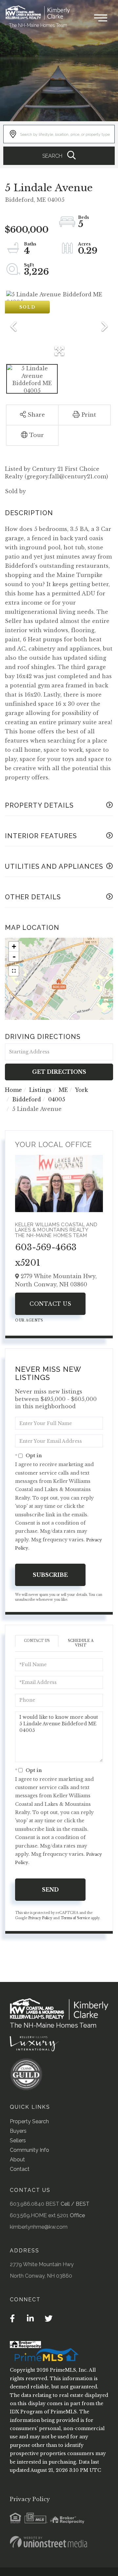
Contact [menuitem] (20, 2169)
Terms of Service (75, 1918)
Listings (40, 1090)
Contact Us (50, 1304)
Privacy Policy (40, 1918)
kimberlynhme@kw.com (39, 2227)
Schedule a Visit (81, 1643)
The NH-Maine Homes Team (38, 25)
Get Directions (59, 1072)
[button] (59, 156)
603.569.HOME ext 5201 (39, 2215)
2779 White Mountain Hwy (42, 2264)
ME (63, 1090)
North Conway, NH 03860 (41, 2276)
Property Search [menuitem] (29, 2121)
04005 (57, 1099)
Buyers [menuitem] (18, 2131)
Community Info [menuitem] (29, 2150)
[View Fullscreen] (14, 971)
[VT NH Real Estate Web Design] (49, 2542)
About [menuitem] (17, 2160)
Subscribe (50, 1575)
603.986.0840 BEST (35, 2204)
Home (13, 1090)
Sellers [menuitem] (18, 2140)
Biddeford (27, 1099)
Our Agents (29, 1320)
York (81, 1090)
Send (50, 1890)
